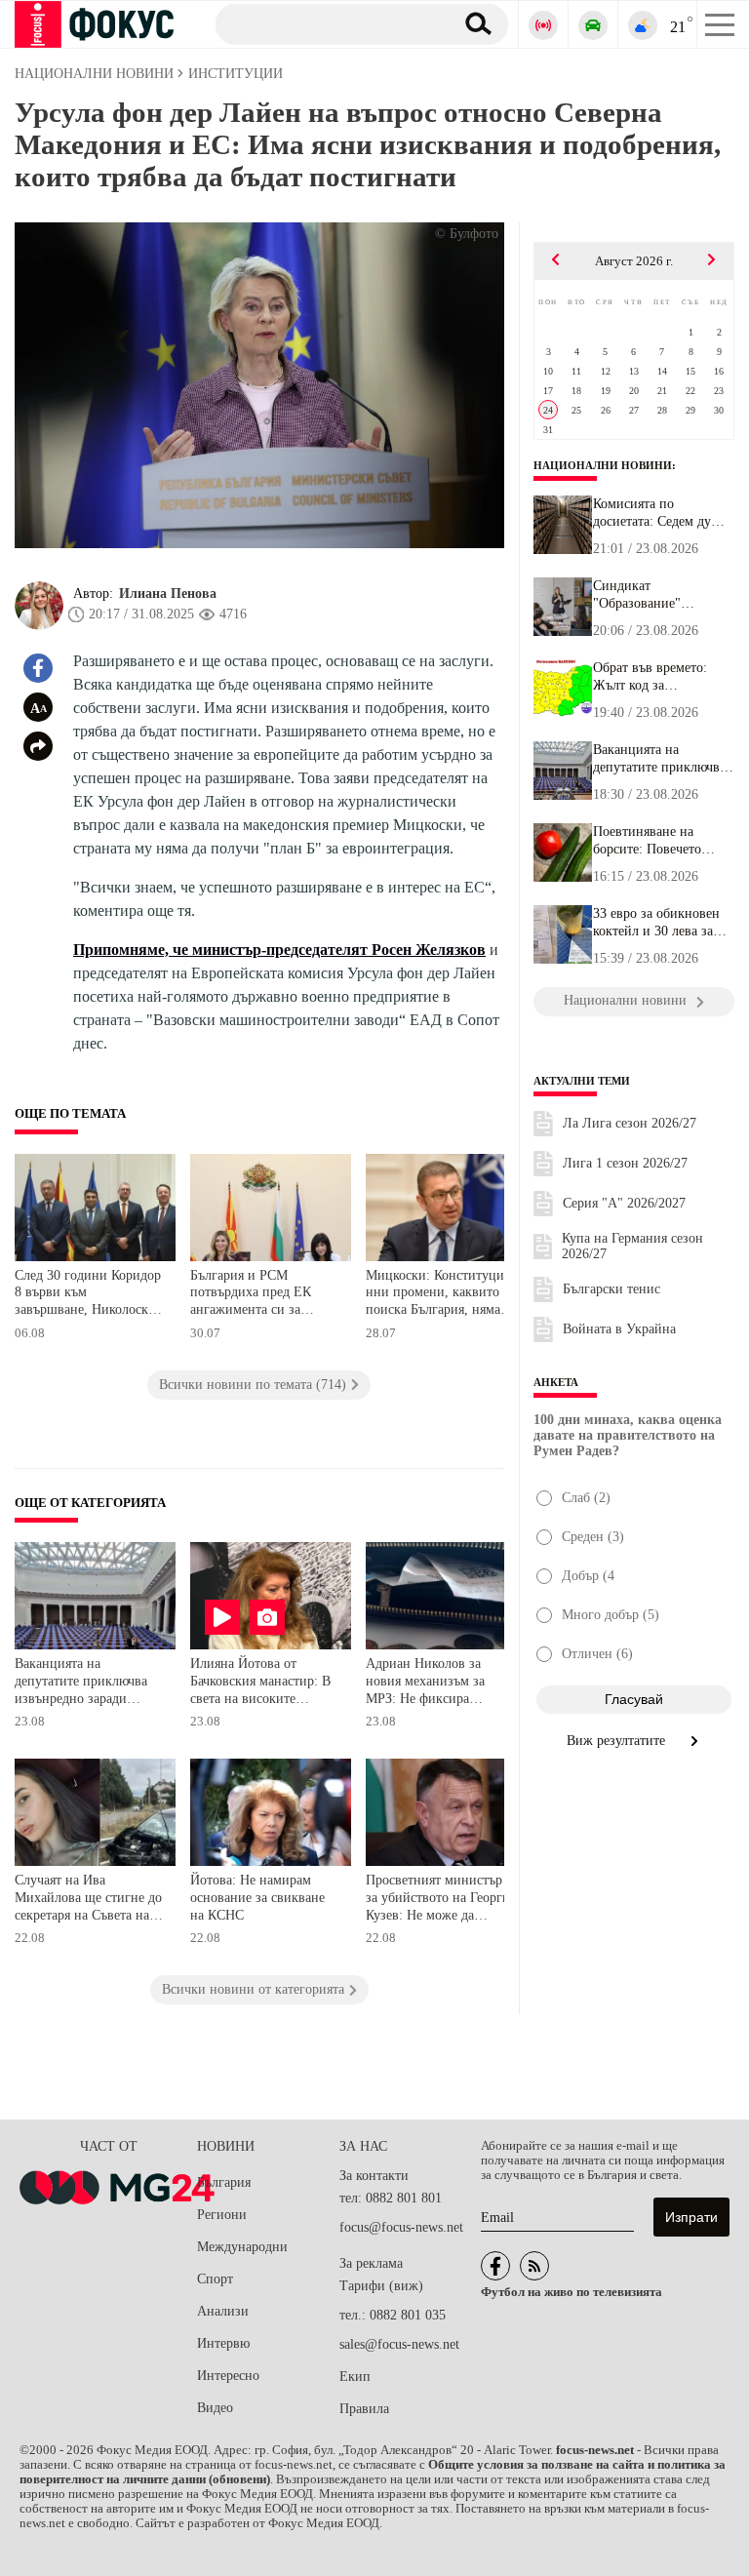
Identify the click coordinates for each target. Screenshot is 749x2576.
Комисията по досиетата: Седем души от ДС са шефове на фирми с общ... (661, 513)
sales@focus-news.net (399, 2344)
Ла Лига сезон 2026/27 (630, 1123)
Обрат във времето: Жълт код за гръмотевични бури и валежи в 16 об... (656, 677)
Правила (364, 2409)
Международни (242, 2247)
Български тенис (611, 1289)
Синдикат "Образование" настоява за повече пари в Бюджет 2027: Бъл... (654, 595)
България (224, 2182)
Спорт (215, 2279)
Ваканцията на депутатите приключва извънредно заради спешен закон (81, 1683)
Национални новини (603, 465)
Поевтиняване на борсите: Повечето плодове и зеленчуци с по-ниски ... (660, 841)
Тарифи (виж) (381, 2286)
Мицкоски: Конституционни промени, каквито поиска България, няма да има (441, 1295)
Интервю (223, 2343)
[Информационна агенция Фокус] (495, 2266)
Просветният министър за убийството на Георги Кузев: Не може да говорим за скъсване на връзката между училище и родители (440, 1900)
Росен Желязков (429, 950)
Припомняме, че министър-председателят (222, 950)
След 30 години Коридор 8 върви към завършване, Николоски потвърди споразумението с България (88, 1295)
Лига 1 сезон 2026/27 (625, 1163)
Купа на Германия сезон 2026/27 (632, 1246)
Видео (215, 2408)
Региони (222, 2215)
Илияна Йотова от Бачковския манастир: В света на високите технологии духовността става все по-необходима (262, 1683)
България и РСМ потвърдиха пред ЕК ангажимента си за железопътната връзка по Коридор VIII (264, 1295)
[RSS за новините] (534, 2266)
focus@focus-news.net (401, 2227)
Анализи (223, 2311)
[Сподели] (38, 746)
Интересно (228, 2376)
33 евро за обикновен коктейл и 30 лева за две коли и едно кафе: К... (657, 923)
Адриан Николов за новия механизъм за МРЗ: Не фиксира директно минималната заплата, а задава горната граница (439, 1683)
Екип (355, 2377)
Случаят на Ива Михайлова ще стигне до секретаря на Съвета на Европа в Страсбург (88, 1900)
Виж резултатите (618, 1741)
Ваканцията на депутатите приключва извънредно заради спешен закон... (659, 759)
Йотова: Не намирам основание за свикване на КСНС (257, 1897)
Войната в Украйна (619, 1329)
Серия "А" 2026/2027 (624, 1203)
